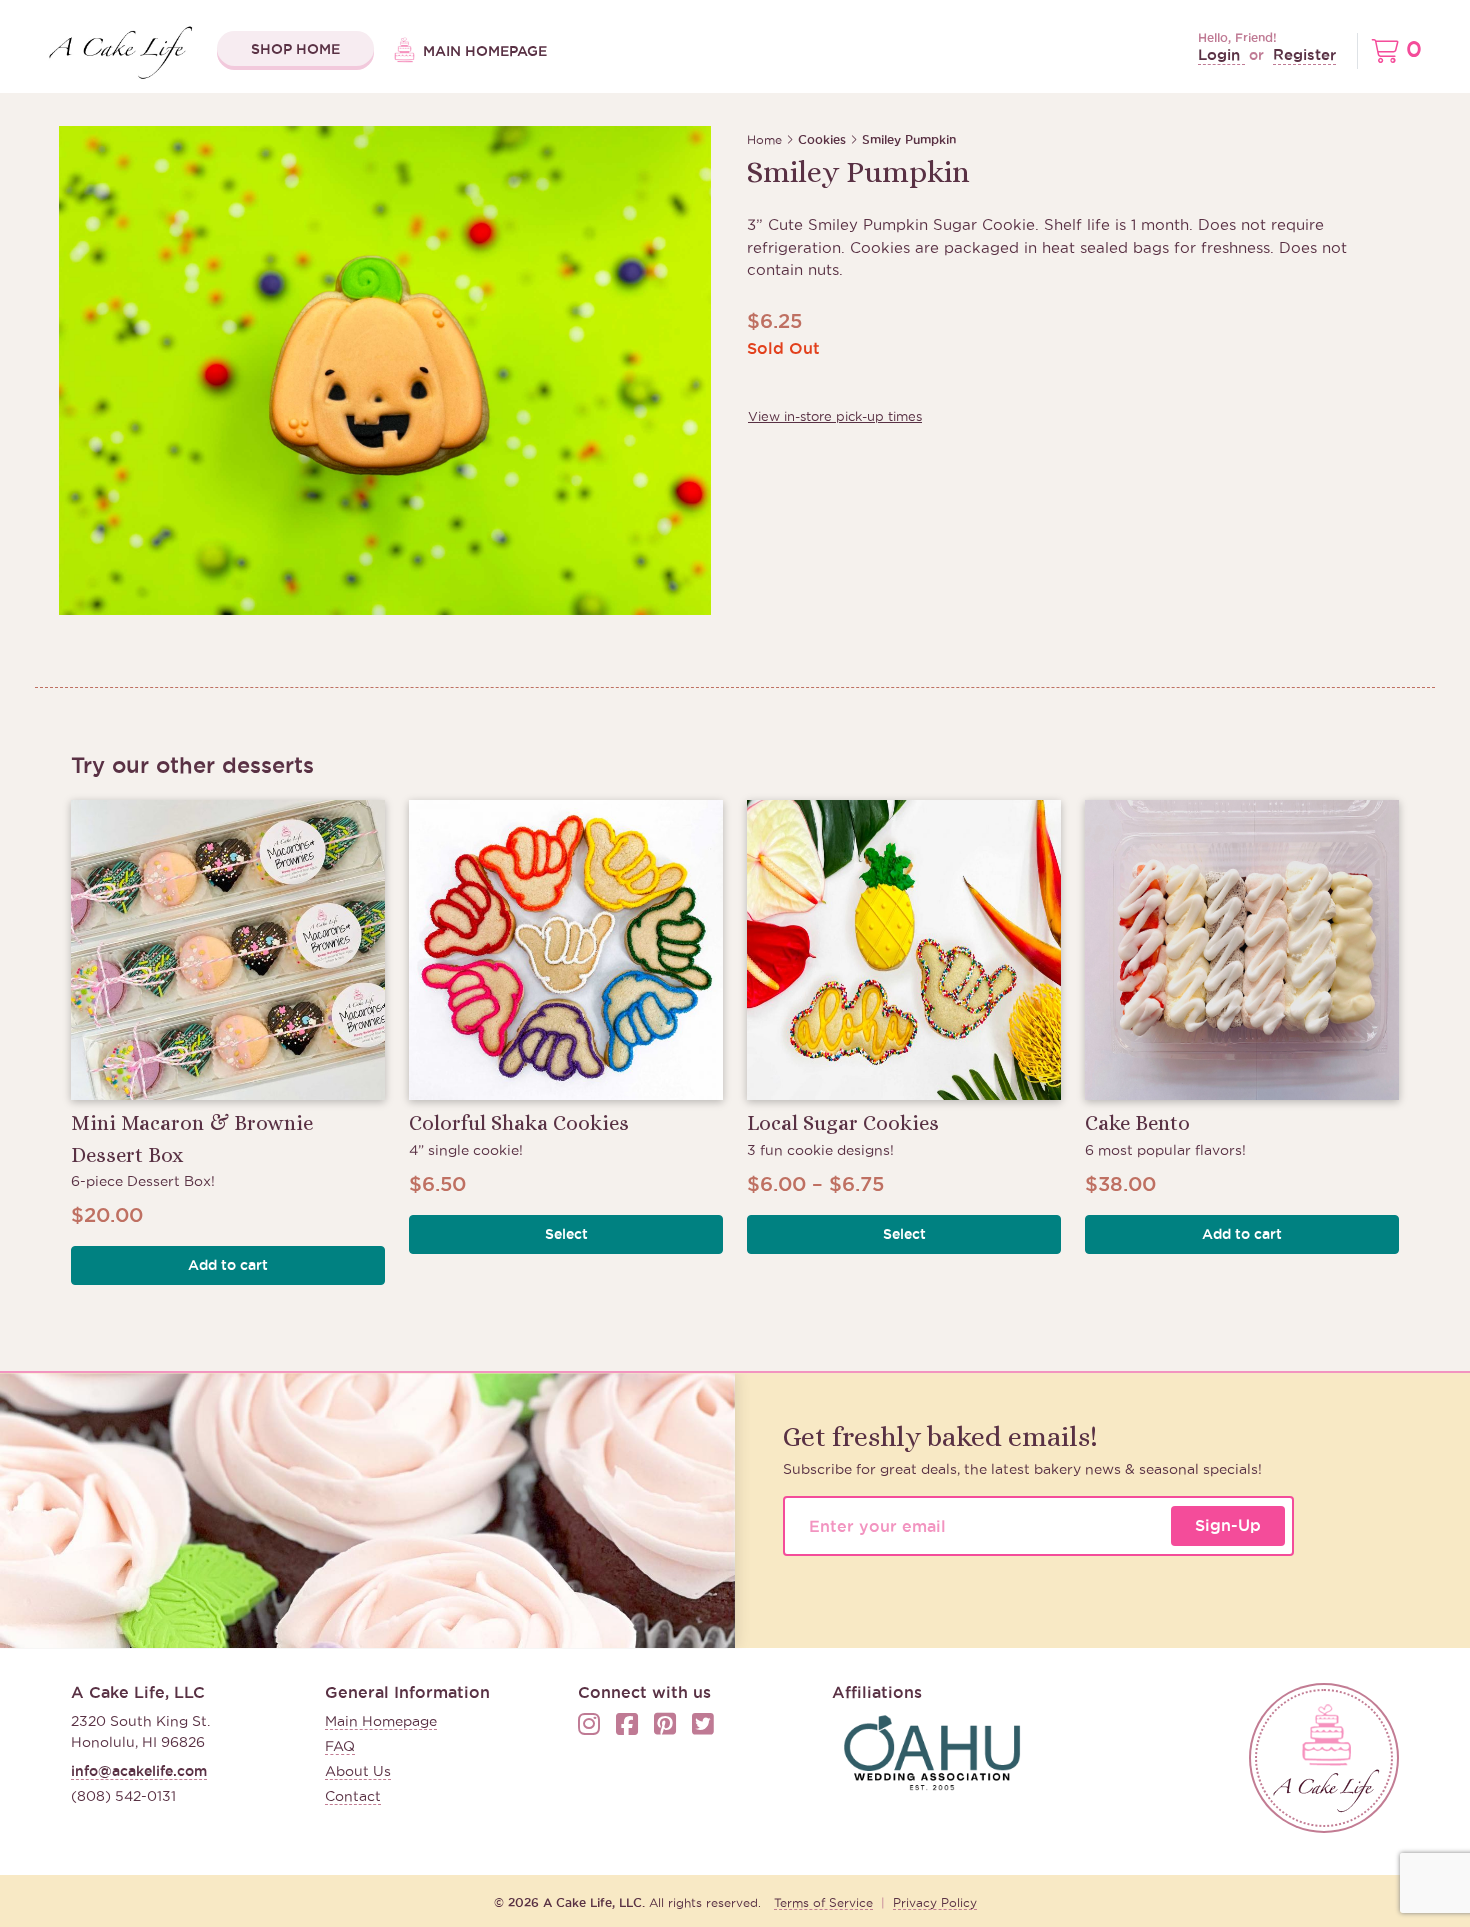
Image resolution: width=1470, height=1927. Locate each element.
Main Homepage (483, 51)
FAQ (340, 1746)
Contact (353, 1796)
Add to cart (228, 1265)
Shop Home (295, 49)
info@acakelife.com (139, 1771)
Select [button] (566, 1234)
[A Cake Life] (1324, 1758)
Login (1221, 54)
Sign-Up (1228, 1525)
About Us (358, 1771)
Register (1304, 54)
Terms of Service (823, 1902)
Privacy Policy (935, 1902)
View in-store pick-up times (835, 416)
